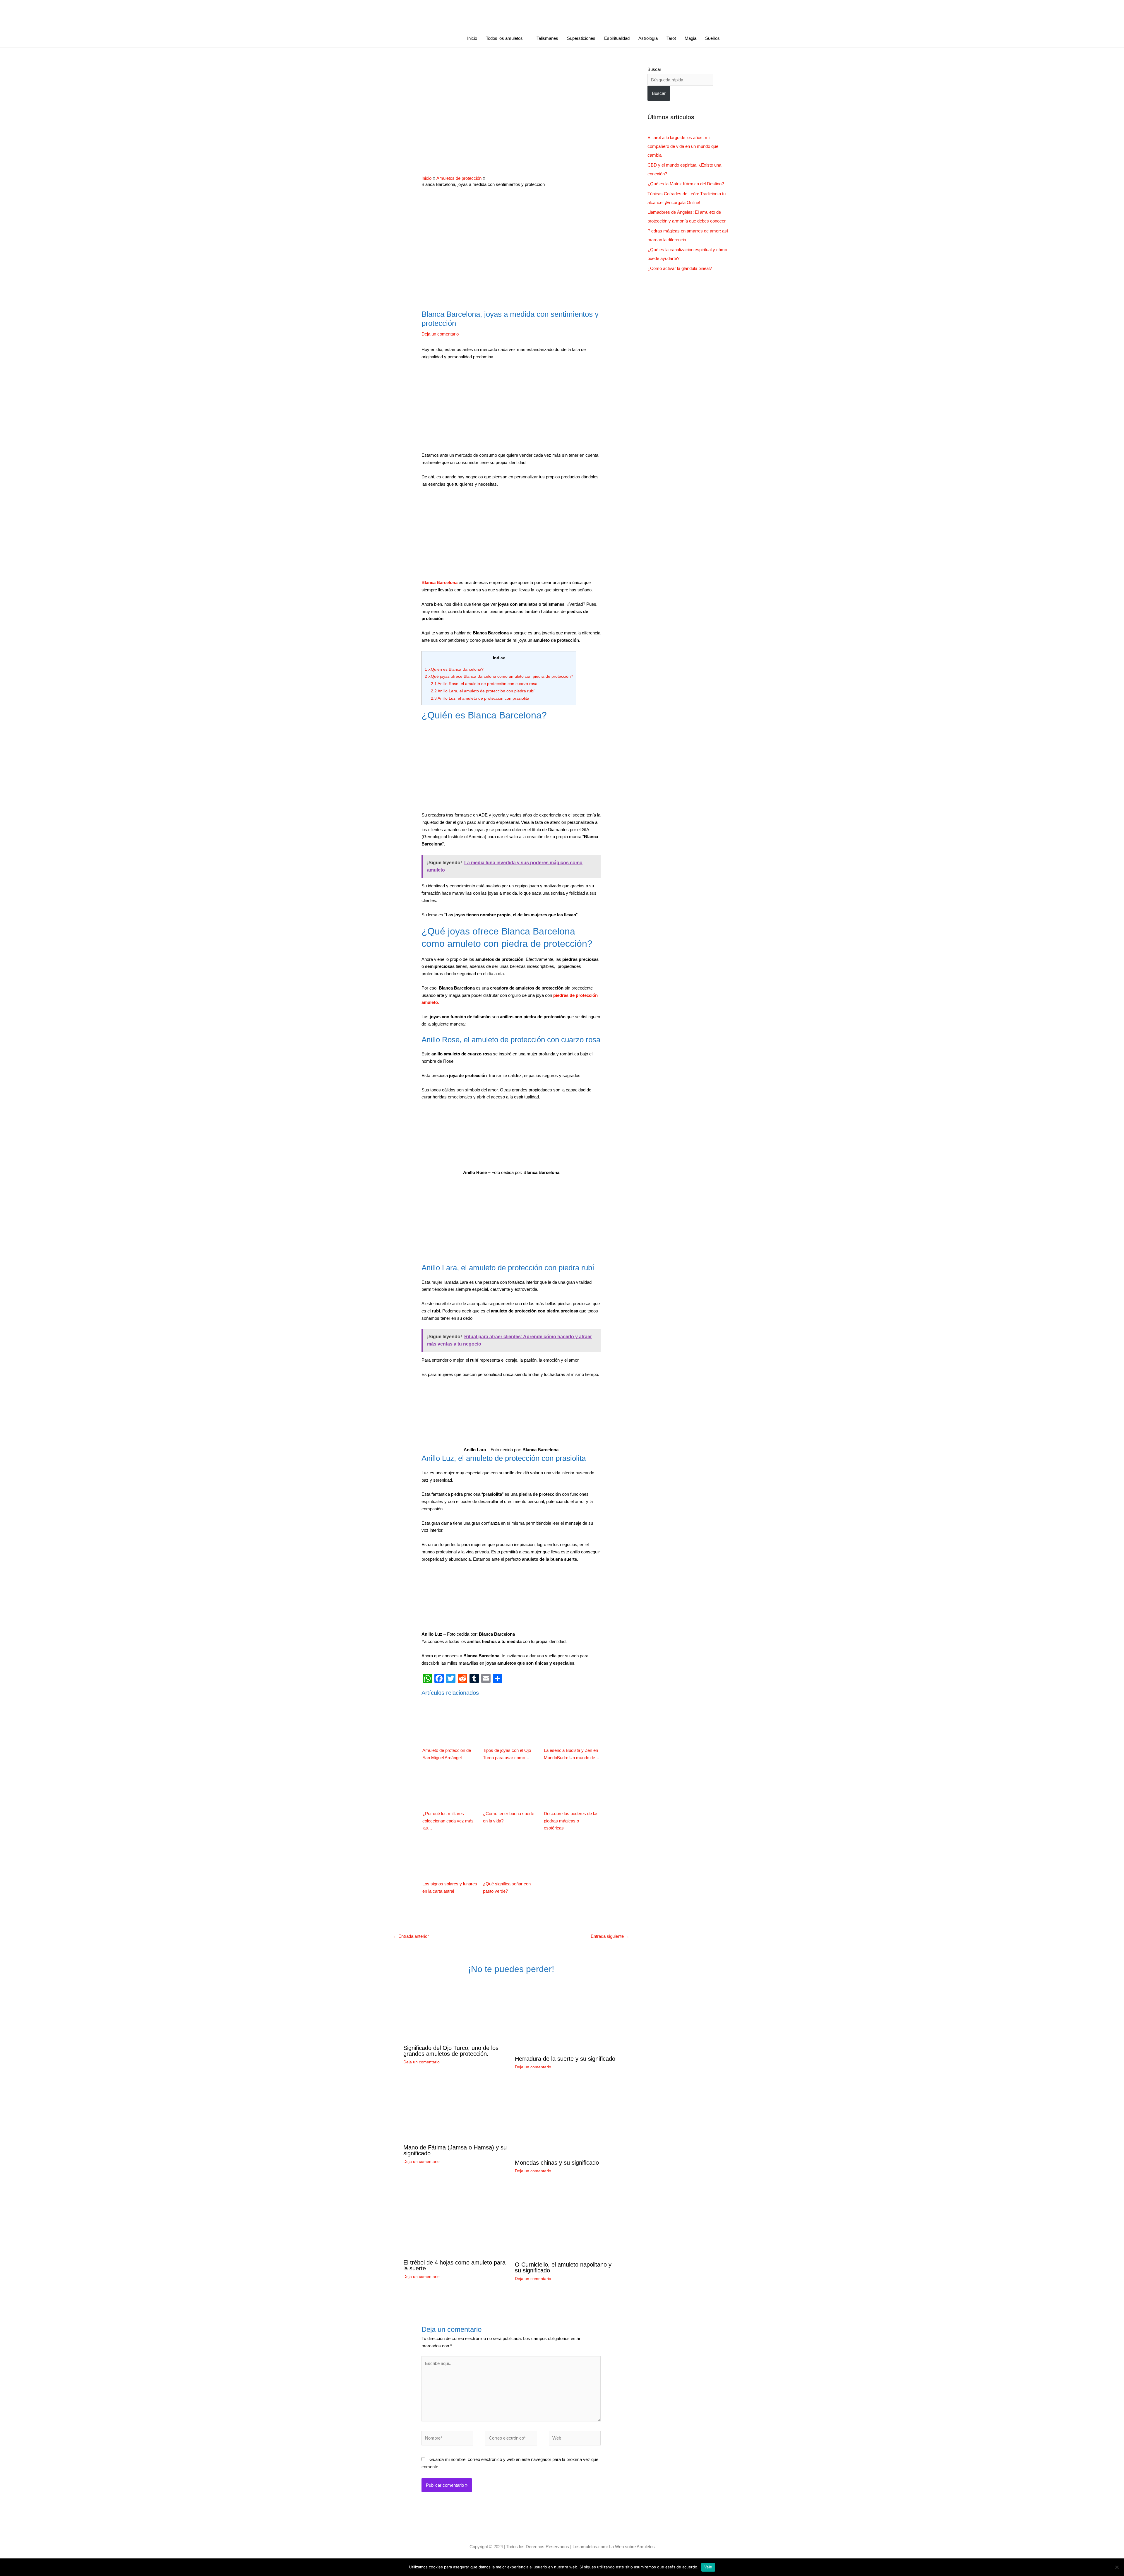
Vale (708, 2567)
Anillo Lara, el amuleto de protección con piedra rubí (483, 691)
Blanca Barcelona (440, 582)
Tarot (671, 38)
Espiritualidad (617, 38)
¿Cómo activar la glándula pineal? (680, 268)
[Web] (575, 2439)
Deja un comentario (440, 334)
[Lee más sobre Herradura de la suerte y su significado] (567, 2016)
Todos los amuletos (504, 38)
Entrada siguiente (610, 1936)
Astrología (648, 38)
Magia (690, 38)
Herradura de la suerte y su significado (565, 2059)
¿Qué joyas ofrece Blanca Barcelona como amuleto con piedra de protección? (499, 676)
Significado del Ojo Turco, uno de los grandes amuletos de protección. (451, 2051)
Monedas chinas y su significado (557, 2163)
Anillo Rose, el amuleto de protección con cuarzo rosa (484, 684)
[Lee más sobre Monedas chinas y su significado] (551, 2118)
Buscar (654, 69)
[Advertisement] (511, 108)
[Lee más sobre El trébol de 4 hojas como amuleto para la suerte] (455, 2220)
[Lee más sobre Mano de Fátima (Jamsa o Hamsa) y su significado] (455, 2111)
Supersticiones (581, 38)
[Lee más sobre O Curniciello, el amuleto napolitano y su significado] (567, 2221)
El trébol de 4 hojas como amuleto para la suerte (454, 2265)
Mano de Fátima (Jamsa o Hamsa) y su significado (455, 2150)
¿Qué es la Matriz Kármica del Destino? (686, 184)
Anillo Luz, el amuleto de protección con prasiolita (480, 698)
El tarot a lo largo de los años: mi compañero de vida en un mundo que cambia (683, 146)
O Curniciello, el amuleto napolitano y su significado (563, 2267)
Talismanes (547, 38)
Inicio (472, 38)
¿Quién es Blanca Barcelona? (454, 669)
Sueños (712, 38)
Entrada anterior (411, 1936)
